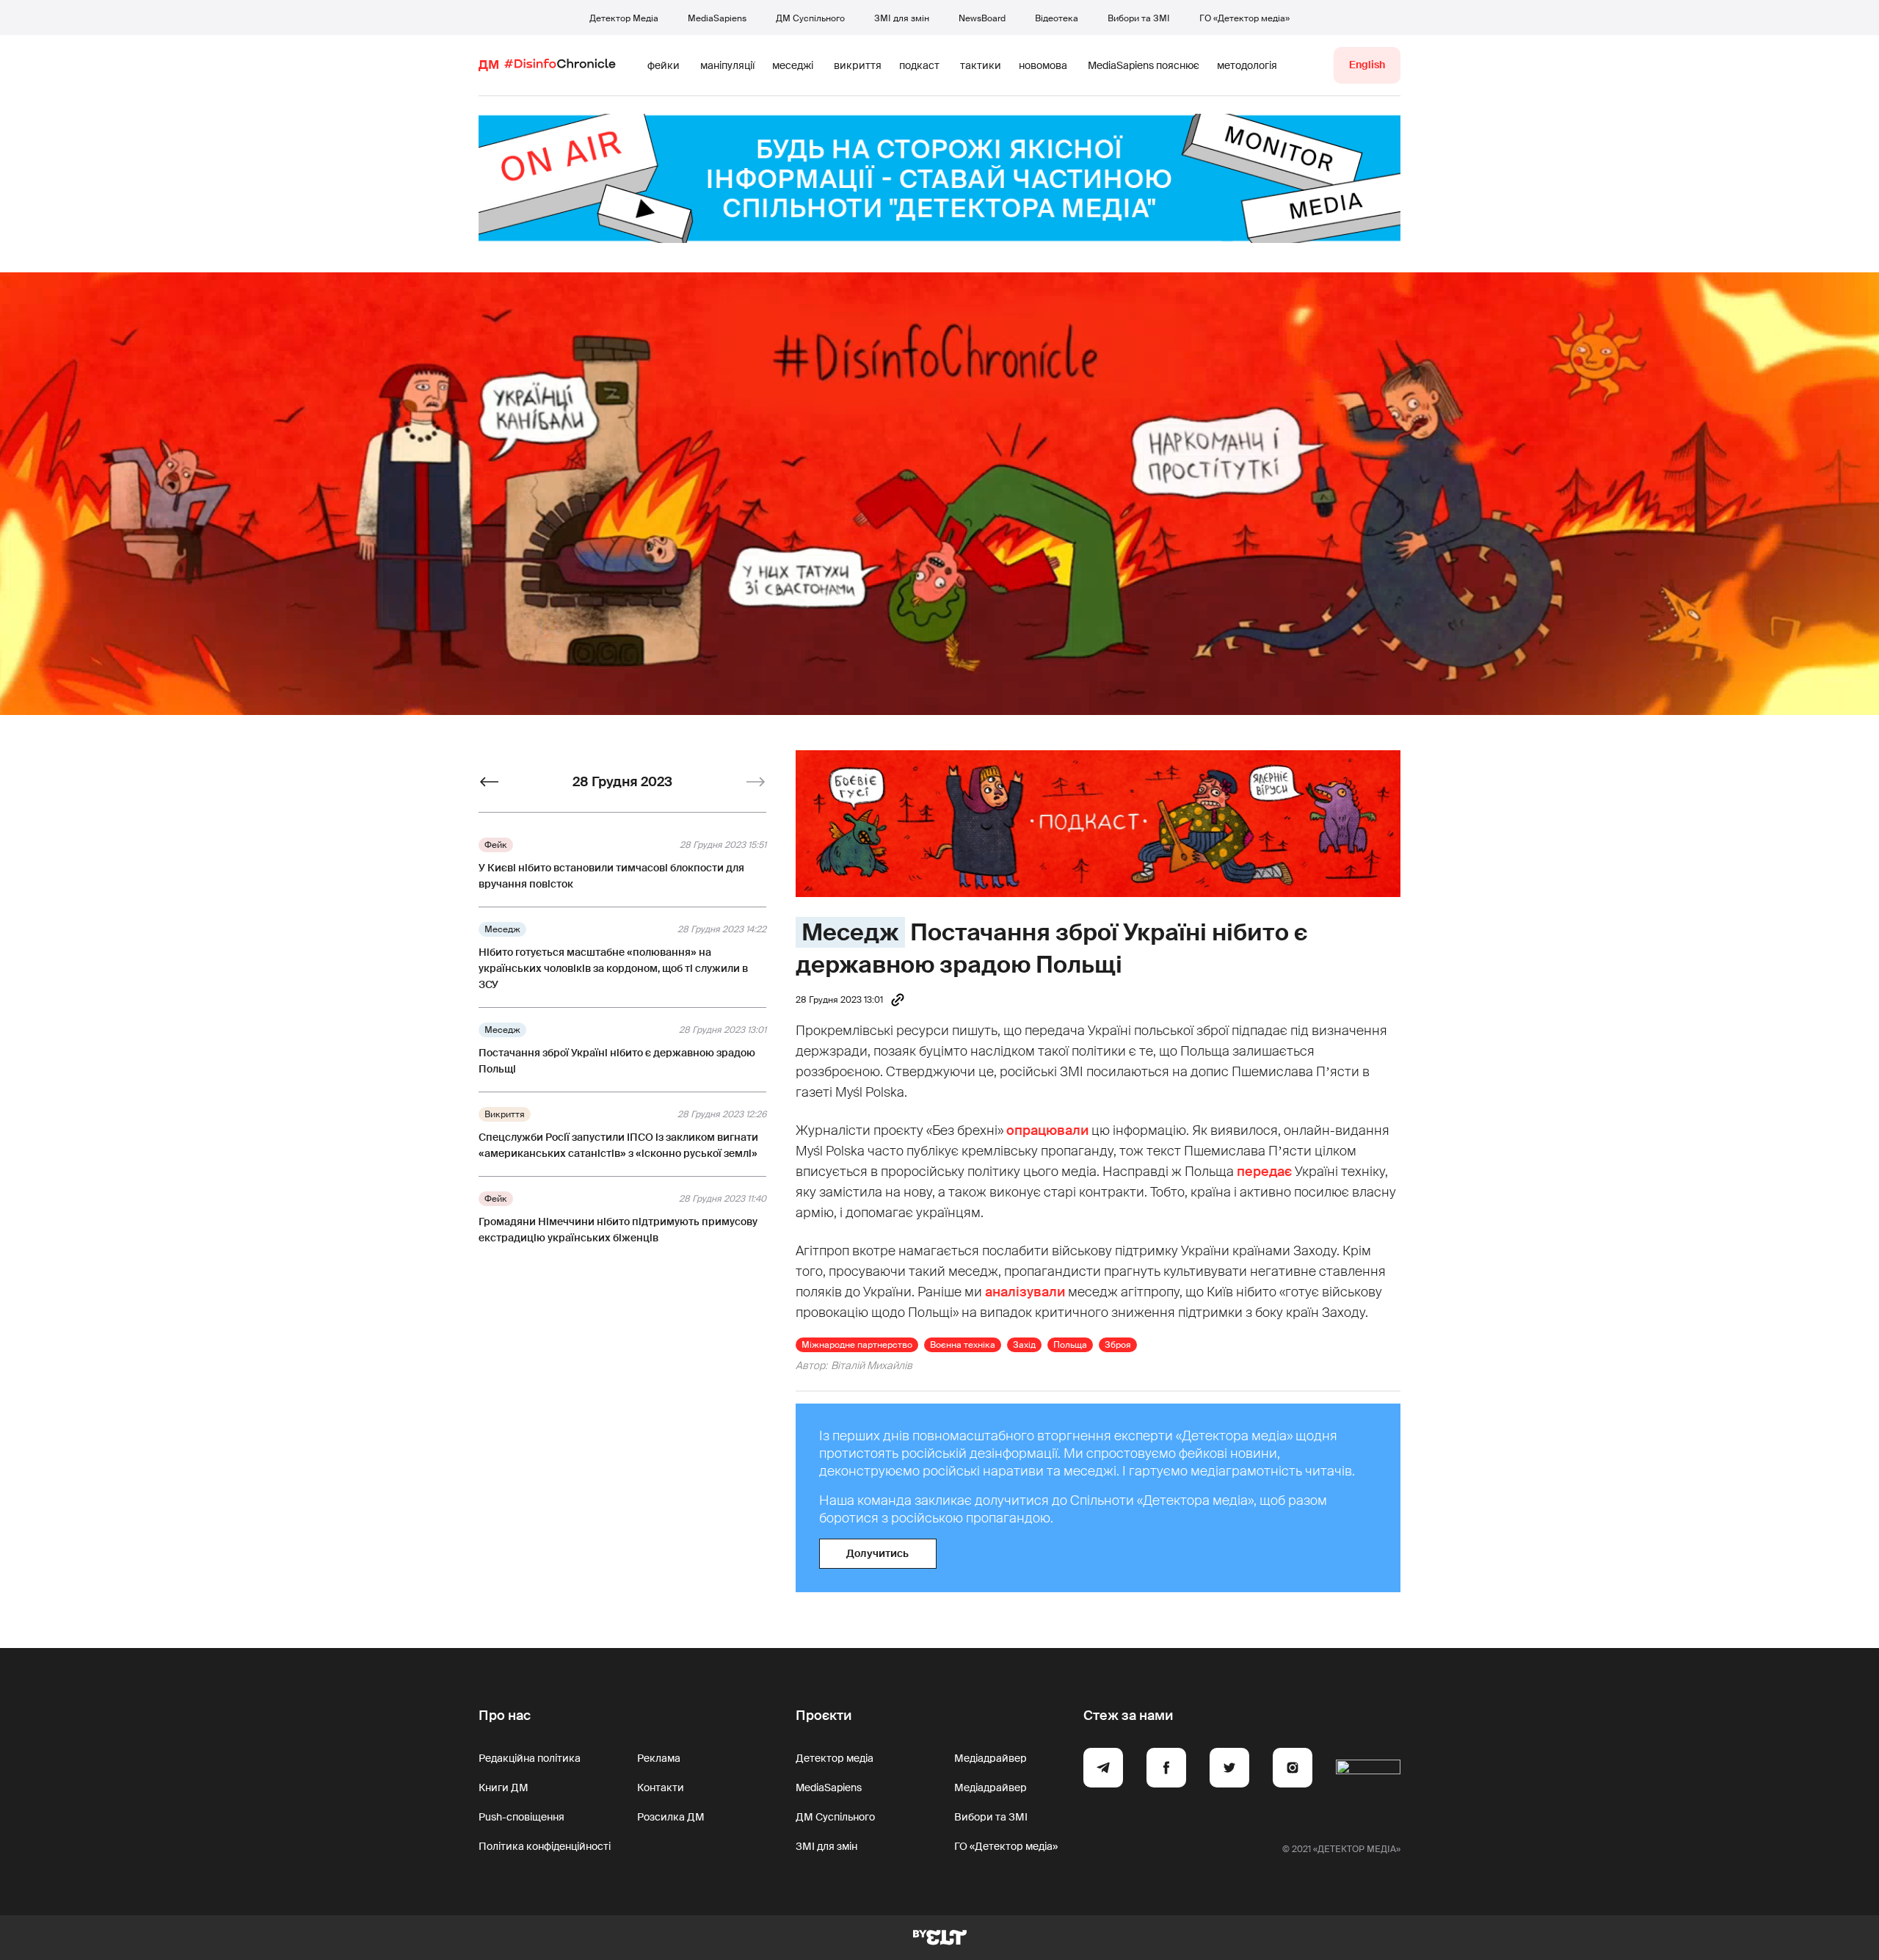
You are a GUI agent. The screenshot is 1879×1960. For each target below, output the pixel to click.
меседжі (793, 65)
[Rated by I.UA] (1368, 1770)
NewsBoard (982, 18)
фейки (664, 65)
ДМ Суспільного (810, 18)
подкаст (919, 65)
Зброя (1118, 1345)
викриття (858, 65)
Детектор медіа (835, 1758)
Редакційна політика (530, 1758)
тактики (981, 65)
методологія (1247, 65)
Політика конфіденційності (545, 1846)
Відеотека (1057, 18)
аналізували (1025, 1292)
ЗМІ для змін (902, 18)
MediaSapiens (717, 18)
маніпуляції (727, 65)
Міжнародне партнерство (857, 1345)
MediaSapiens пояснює (1144, 65)
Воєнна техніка (963, 1345)
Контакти (661, 1787)
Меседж (850, 932)
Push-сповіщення (521, 1817)
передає (1264, 1172)
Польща (1070, 1345)
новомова (1043, 65)
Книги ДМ (504, 1787)
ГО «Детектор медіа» (1244, 18)
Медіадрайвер (991, 1758)
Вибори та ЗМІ (1139, 18)
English (1367, 65)
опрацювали (1047, 1130)
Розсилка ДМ (671, 1817)
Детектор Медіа (624, 18)
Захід (1024, 1345)
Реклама (659, 1758)
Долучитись (877, 1553)
